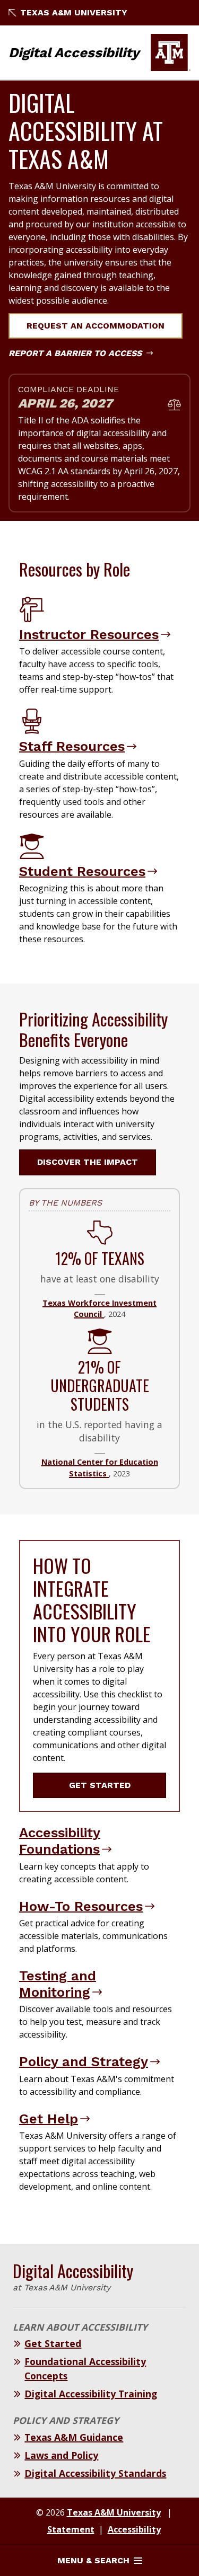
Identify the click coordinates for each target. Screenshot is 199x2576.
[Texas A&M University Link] (171, 52)
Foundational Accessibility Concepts (85, 2368)
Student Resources (82, 871)
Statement (71, 2529)
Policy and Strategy (84, 2061)
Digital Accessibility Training (91, 2394)
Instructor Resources (89, 634)
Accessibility (134, 2529)
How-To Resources (81, 1906)
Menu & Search (93, 2560)
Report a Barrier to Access (76, 353)
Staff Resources (72, 746)
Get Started (100, 1785)
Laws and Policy (61, 2455)
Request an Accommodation (96, 326)
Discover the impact (88, 1162)
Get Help (49, 2119)
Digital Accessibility (74, 52)
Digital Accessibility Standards (95, 2473)
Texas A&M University (74, 12)
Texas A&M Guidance (74, 2437)
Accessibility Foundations (60, 1841)
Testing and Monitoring (58, 1984)
